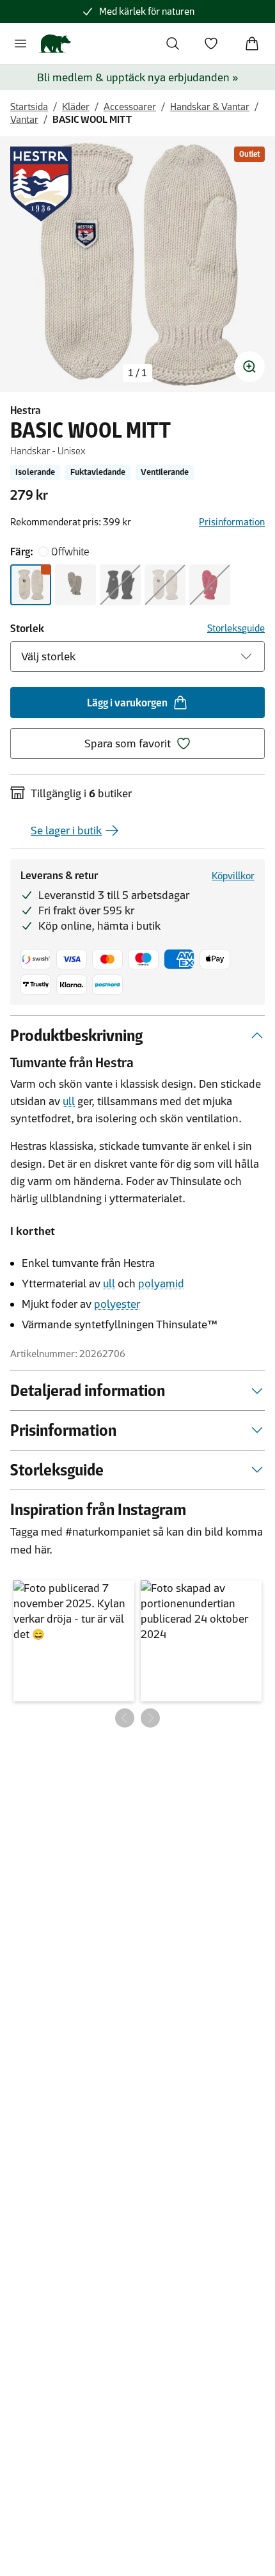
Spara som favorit (128, 743)
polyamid (161, 1284)
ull (69, 1101)
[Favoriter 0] (211, 44)
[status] (137, 373)
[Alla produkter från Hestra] (41, 184)
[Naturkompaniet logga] (55, 44)
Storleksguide (236, 628)
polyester (117, 1304)
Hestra (26, 410)
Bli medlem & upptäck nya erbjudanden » (138, 77)
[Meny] (20, 44)
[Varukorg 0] (252, 44)
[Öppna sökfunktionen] (173, 44)
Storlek (27, 628)
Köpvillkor (233, 876)
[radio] (31, 585)
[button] (74, 1641)
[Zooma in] (249, 367)
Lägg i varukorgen (127, 703)
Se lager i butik (66, 831)
